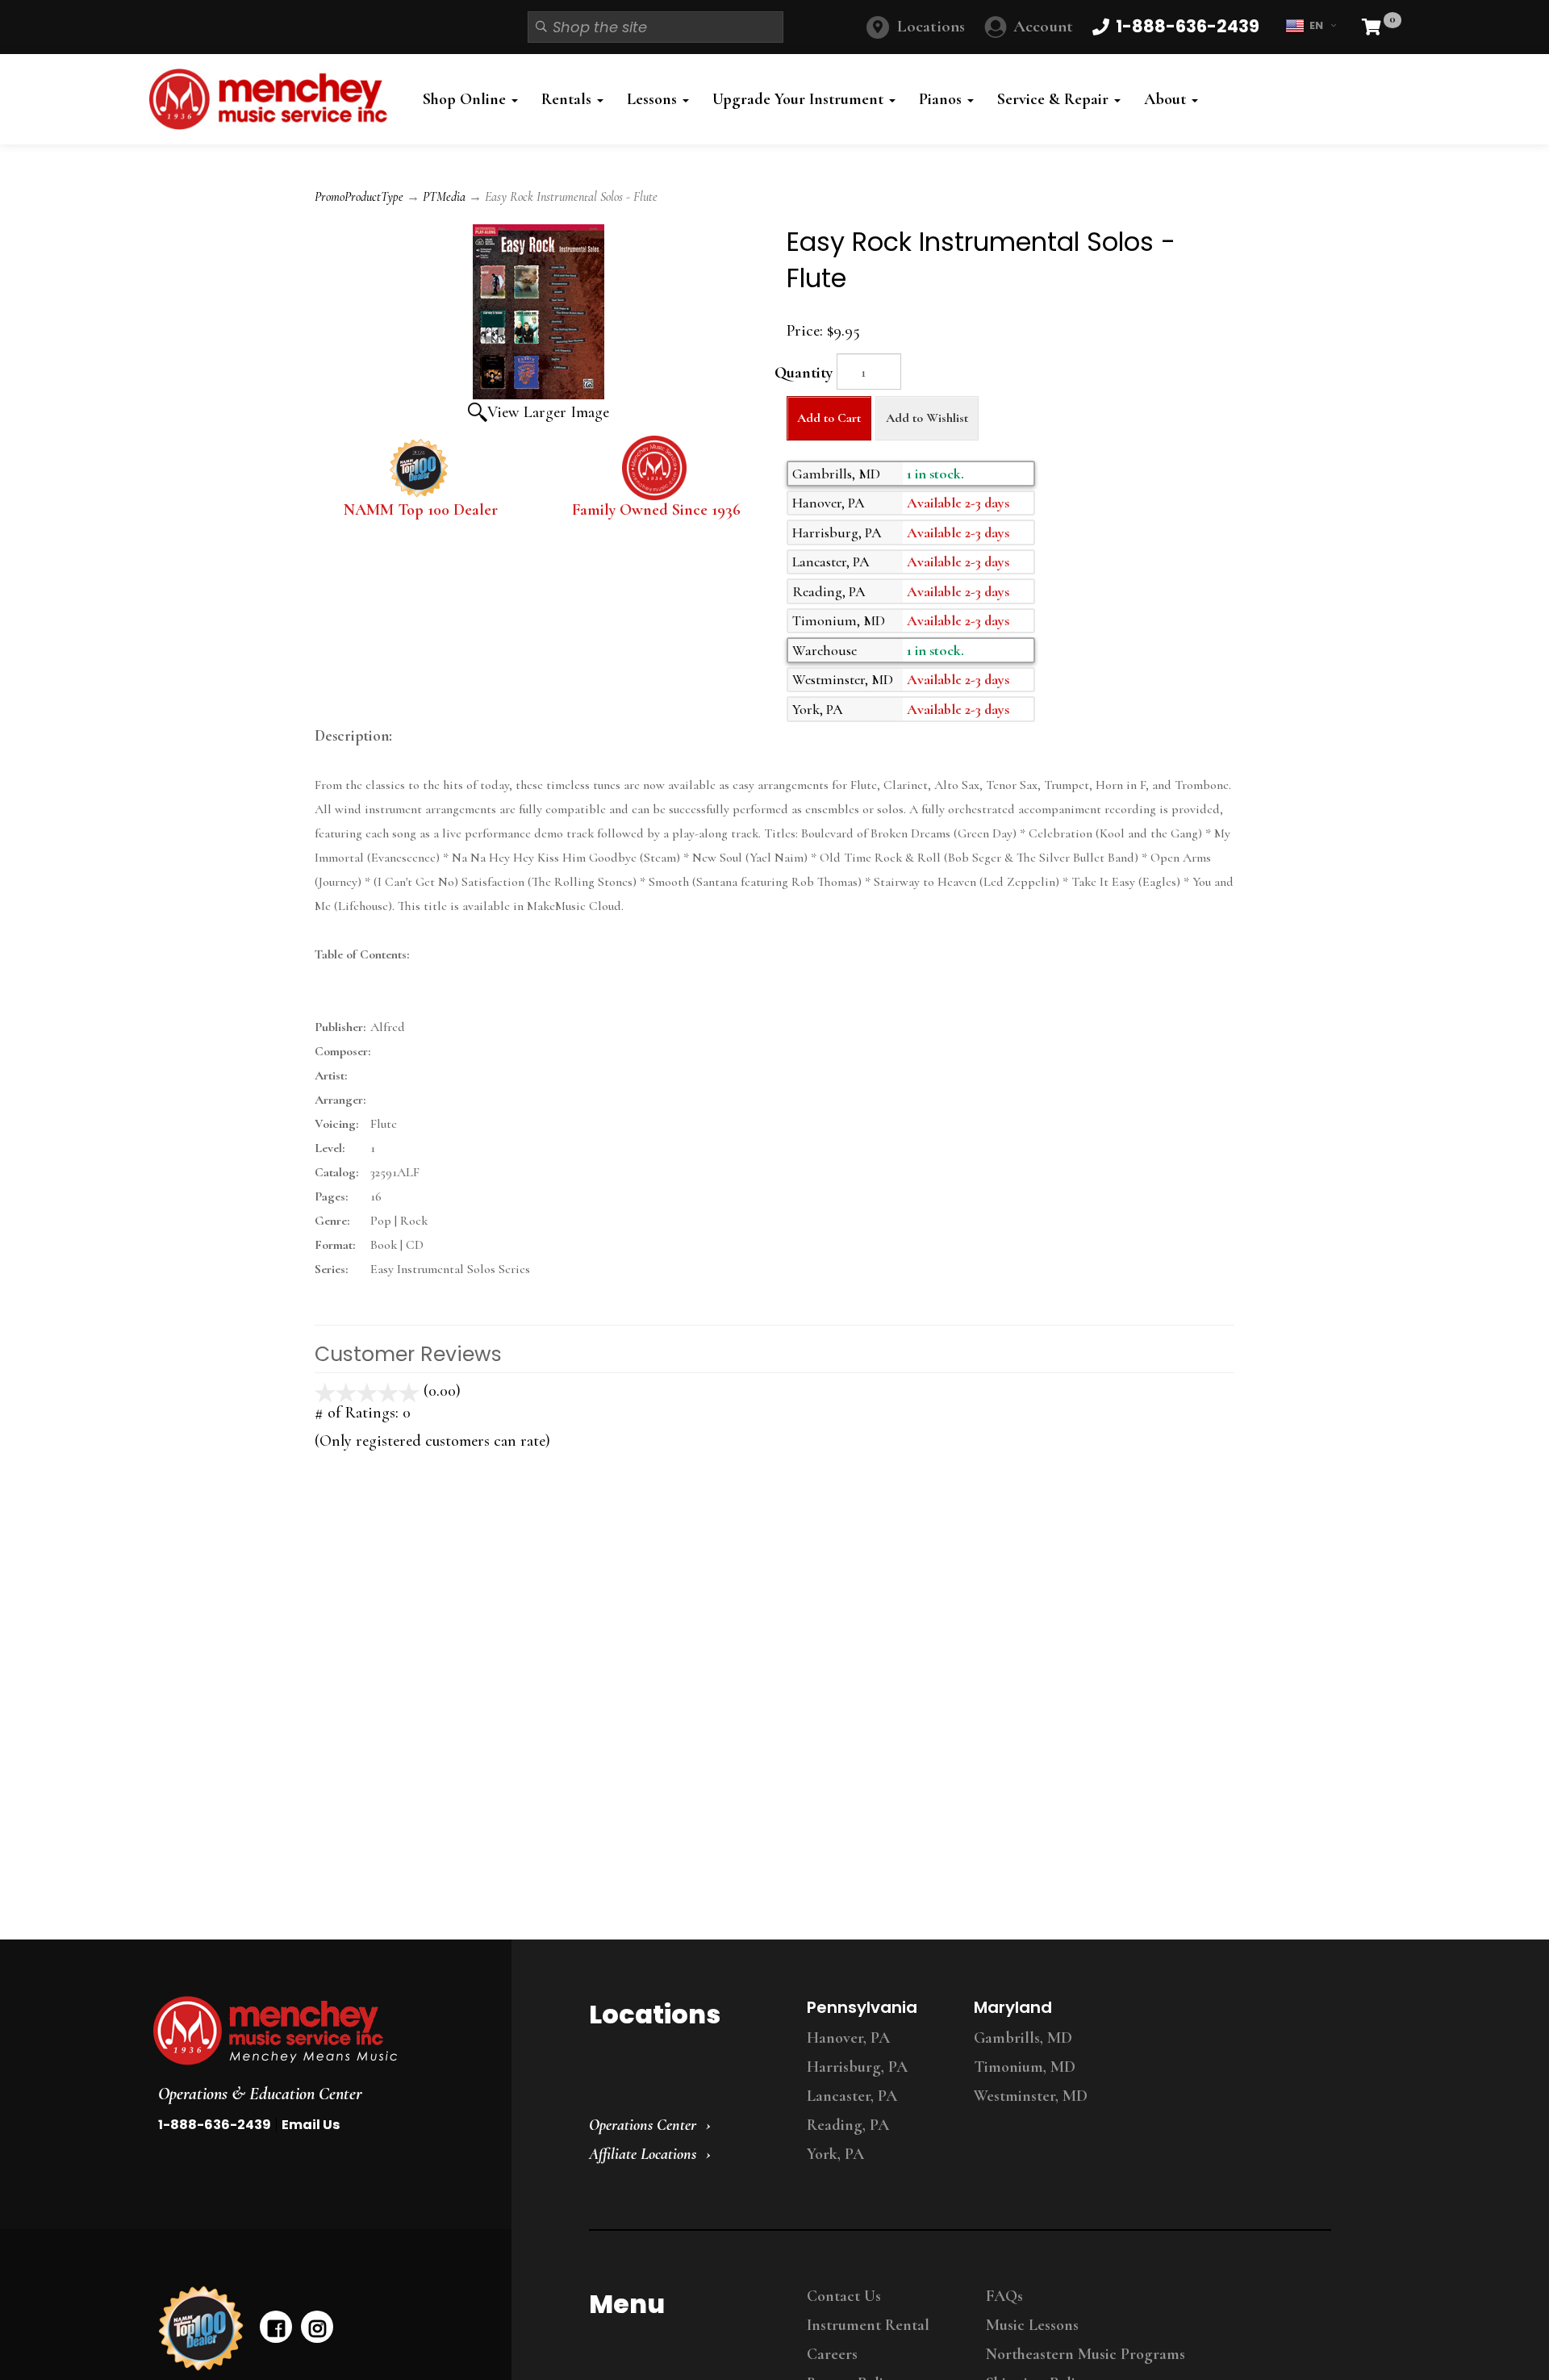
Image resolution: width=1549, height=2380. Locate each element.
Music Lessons (1032, 2325)
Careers (832, 2354)
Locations (931, 26)
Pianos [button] (942, 99)
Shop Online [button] (466, 99)
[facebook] (276, 2327)
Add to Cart (829, 418)
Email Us (311, 2125)
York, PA (835, 2154)
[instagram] (317, 2327)
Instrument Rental (868, 2325)
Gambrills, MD (1023, 2038)
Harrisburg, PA (857, 2067)
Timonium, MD (1025, 2067)
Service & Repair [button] (1055, 99)
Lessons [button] (654, 99)
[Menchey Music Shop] (273, 99)
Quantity (804, 373)
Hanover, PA (848, 2038)
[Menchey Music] (317, 2031)
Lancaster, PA (852, 2096)
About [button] (1167, 99)
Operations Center (643, 2125)
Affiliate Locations (643, 2154)
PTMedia (444, 197)
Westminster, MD (1031, 2096)
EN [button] (1316, 25)
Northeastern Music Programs (1086, 2354)
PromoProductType (359, 197)
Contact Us (844, 2296)
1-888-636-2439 (215, 2125)
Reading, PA (848, 2125)
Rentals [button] (568, 99)
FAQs (1004, 2296)
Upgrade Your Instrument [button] (800, 99)
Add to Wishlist (927, 418)
